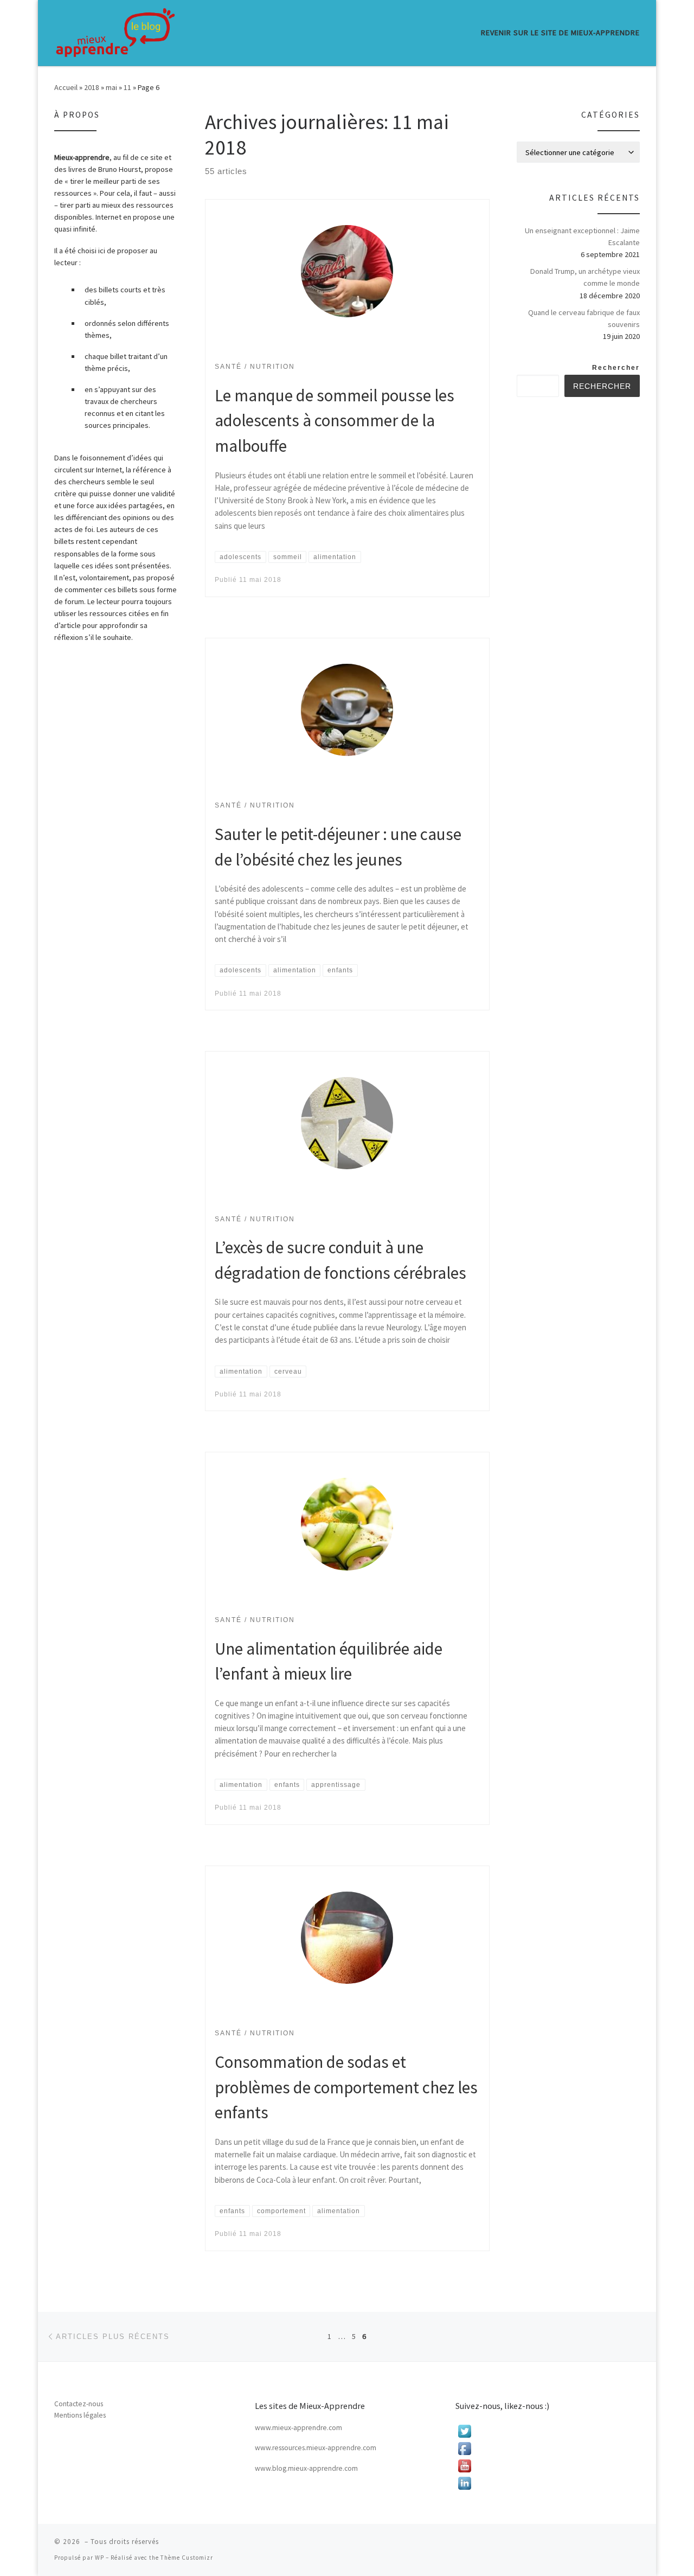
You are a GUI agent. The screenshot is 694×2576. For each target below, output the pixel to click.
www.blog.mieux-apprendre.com (306, 2468)
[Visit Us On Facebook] (548, 2449)
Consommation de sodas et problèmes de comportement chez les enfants (346, 2087)
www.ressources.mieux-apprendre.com (316, 2448)
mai (111, 87)
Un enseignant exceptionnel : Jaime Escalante (582, 236)
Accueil (66, 87)
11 (127, 87)
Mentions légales (80, 2415)
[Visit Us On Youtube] (548, 2466)
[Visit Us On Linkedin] (548, 2483)
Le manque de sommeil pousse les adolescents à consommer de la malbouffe (335, 420)
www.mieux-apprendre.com (298, 2428)
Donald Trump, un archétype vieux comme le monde (585, 277)
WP (99, 2558)
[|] (115, 33)
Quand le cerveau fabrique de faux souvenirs (584, 318)
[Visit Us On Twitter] (548, 2431)
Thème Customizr (187, 2558)
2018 (92, 87)
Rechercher (616, 368)
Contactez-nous (79, 2404)
